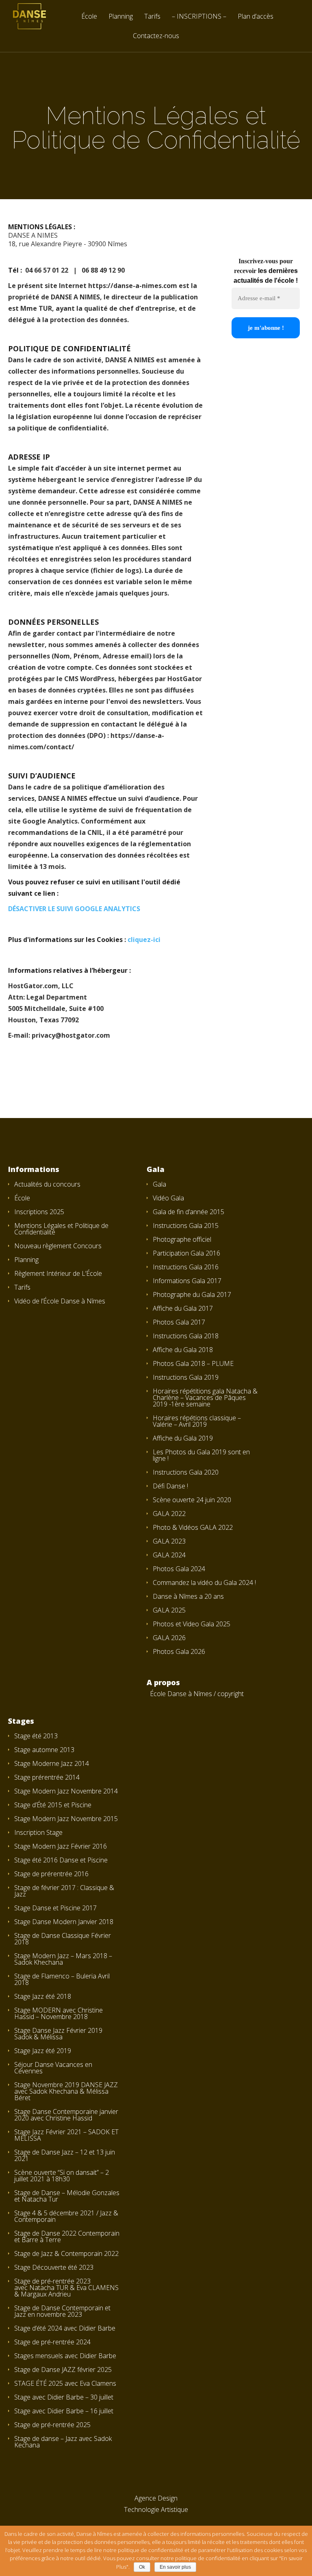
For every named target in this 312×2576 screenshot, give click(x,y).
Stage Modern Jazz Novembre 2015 (66, 1819)
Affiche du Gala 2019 (183, 1438)
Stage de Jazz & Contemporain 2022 (66, 2253)
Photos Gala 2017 (179, 1322)
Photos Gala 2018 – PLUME (193, 1363)
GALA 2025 (169, 1610)
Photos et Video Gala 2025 (192, 1624)
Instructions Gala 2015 (186, 1226)
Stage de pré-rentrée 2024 (52, 2342)
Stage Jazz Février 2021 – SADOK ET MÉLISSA (66, 2135)
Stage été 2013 (36, 1736)
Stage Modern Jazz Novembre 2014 (66, 1791)
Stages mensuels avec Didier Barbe (65, 2356)
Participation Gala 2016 (186, 1253)
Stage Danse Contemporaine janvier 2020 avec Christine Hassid (66, 2115)
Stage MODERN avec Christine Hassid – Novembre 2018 (58, 2013)
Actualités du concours (47, 1184)
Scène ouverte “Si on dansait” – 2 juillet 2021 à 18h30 (62, 2176)
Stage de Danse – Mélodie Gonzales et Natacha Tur (67, 2196)
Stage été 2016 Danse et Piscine (61, 1860)
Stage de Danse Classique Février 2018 (63, 1939)
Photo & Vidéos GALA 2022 (193, 1527)
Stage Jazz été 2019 (43, 2051)
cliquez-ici (144, 940)
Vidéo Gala (168, 1198)
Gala (159, 1184)
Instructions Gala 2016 (186, 1267)
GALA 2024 (169, 1555)
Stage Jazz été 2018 (43, 1996)
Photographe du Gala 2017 (192, 1294)
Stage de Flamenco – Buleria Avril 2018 (62, 1979)
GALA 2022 (169, 1514)
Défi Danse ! (170, 1486)
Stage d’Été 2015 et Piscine (53, 1805)
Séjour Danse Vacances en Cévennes (53, 2068)
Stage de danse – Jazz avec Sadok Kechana (63, 2442)
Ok (142, 2567)
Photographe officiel (182, 1239)
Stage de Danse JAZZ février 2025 (63, 2370)
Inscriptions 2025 (39, 1212)
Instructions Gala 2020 (186, 1472)
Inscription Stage (38, 1832)
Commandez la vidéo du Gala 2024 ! (204, 1583)
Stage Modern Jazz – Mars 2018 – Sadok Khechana (63, 1959)
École (89, 17)
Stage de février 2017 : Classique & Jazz (64, 1891)
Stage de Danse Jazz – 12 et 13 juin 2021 (65, 2155)
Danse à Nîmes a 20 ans (188, 1596)
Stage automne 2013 (44, 1750)
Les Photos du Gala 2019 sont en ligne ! (201, 1455)
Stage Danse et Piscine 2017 (55, 1908)
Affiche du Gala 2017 (183, 1308)
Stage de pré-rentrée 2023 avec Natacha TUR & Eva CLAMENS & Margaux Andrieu (66, 2288)
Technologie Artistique (156, 2509)
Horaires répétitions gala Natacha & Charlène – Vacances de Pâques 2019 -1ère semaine (205, 1398)
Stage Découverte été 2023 (54, 2267)
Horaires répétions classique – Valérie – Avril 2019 (197, 1421)
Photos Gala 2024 (179, 1569)
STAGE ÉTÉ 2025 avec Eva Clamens (65, 2383)
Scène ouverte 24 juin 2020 (192, 1500)
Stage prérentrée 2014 (47, 1777)
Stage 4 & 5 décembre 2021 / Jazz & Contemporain (66, 2216)
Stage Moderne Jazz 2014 (52, 1763)
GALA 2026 (169, 1638)
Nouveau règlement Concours (58, 1246)
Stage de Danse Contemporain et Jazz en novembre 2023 (62, 2311)
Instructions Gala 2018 (186, 1336)
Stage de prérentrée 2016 (51, 1874)
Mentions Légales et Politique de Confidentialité (61, 1229)
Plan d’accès (256, 17)
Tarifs (152, 17)
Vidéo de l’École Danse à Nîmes (60, 1301)
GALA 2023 (169, 1541)
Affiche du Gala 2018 (183, 1350)
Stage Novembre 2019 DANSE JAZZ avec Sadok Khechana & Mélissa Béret (66, 2091)
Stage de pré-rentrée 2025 (52, 2425)
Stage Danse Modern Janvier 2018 (64, 1922)
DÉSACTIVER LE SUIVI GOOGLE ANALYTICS (74, 909)
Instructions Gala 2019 (186, 1377)
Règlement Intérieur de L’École (58, 1273)
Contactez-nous (156, 36)
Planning (121, 17)
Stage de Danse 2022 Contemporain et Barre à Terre (67, 2236)
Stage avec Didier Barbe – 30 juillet (64, 2397)
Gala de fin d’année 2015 (188, 1212)
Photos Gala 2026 (179, 1651)
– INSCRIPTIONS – (199, 17)
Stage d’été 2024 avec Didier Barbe (65, 2328)
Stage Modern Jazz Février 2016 (61, 1846)
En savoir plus (175, 2567)
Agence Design (156, 2498)
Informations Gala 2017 (187, 1281)
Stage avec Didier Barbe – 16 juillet (64, 2411)
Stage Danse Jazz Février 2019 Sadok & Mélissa (58, 2034)
